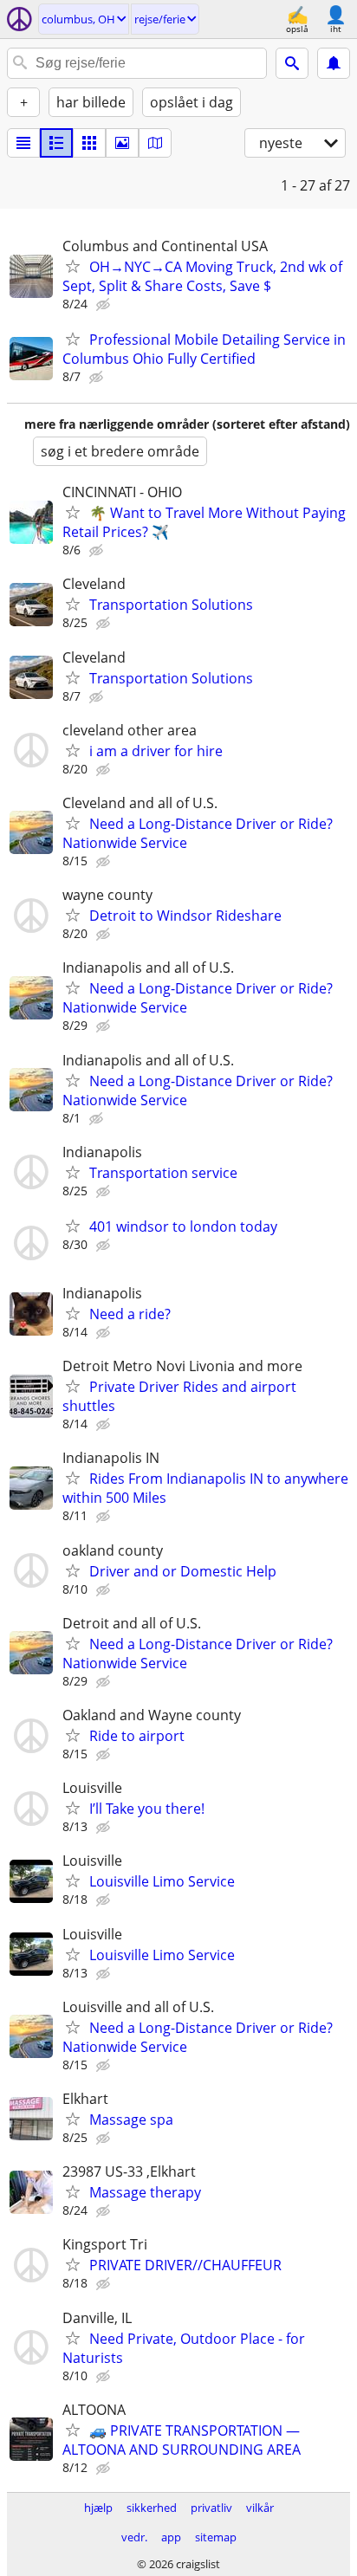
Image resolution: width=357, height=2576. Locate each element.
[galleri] (122, 143)
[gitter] (89, 143)
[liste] (23, 143)
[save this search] (334, 63)
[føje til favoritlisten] (73, 266)
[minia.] (56, 143)
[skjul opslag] (105, 305)
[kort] (155, 143)
